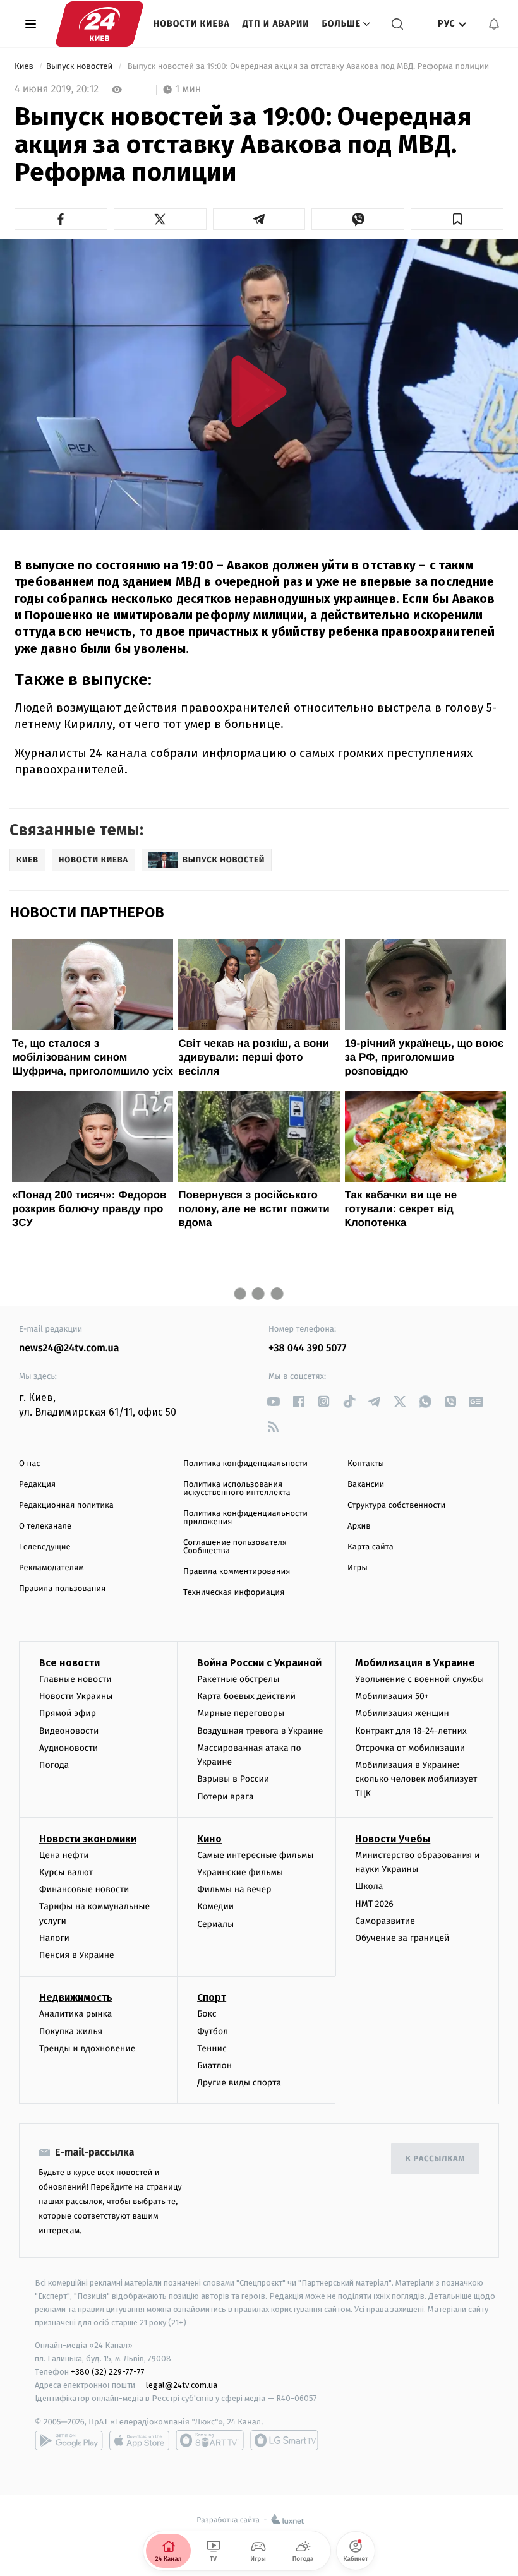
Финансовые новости (84, 1889)
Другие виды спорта (239, 2083)
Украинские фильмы (240, 1872)
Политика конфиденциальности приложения (245, 1518)
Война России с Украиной (259, 1663)
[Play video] (259, 391)
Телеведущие (45, 1547)
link (273, 1401)
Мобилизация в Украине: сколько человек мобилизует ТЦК (416, 1779)
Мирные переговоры (241, 1713)
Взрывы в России (233, 1779)
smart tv (210, 2440)
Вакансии (366, 1485)
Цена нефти (64, 1855)
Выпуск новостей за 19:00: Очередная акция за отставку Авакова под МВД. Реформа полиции (308, 67)
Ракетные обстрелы (238, 1679)
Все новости (69, 1663)
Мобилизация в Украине (415, 1663)
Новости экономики (88, 1839)
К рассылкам (435, 2159)
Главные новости (75, 1679)
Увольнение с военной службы (419, 1679)
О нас (29, 1464)
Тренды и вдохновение (87, 2048)
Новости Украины (76, 1696)
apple (139, 2440)
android (69, 2440)
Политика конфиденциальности (245, 1464)
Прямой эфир (68, 1713)
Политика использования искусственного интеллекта (237, 1489)
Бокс (207, 2014)
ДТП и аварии (276, 24)
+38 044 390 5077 (307, 1348)
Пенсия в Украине (77, 1955)
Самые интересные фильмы (255, 1855)
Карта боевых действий (246, 1696)
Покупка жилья (71, 2031)
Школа (369, 1886)
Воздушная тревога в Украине (260, 1731)
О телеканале (45, 1526)
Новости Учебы (393, 1839)
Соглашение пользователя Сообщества (235, 1547)
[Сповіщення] (494, 24)
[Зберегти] (457, 219)
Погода (54, 1765)
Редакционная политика (66, 1506)
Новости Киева (192, 24)
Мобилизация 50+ (392, 1696)
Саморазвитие (385, 1921)
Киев (25, 67)
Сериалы (215, 1924)
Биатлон (214, 2066)
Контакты (366, 1464)
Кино (209, 1839)
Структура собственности (396, 1506)
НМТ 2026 (374, 1904)
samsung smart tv (284, 2440)
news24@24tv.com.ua (69, 1348)
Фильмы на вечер (234, 1889)
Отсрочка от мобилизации (410, 1748)
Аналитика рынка (76, 2014)
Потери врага (225, 1797)
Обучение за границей (402, 1938)
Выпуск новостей (81, 67)
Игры (358, 1568)
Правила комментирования (237, 1572)
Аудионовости (69, 1748)
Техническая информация (234, 1593)
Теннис (212, 2048)
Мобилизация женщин (402, 1713)
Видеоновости (69, 1731)
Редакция (37, 1485)
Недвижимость (76, 1997)
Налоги (54, 1938)
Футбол (213, 2031)
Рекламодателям (51, 1568)
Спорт (212, 1997)
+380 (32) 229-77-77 (108, 2372)
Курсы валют (66, 1872)
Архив (359, 1526)
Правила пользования (62, 1589)
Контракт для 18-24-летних (411, 1731)
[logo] (99, 24)
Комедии (215, 1906)
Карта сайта (370, 1547)
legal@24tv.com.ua (182, 2385)
